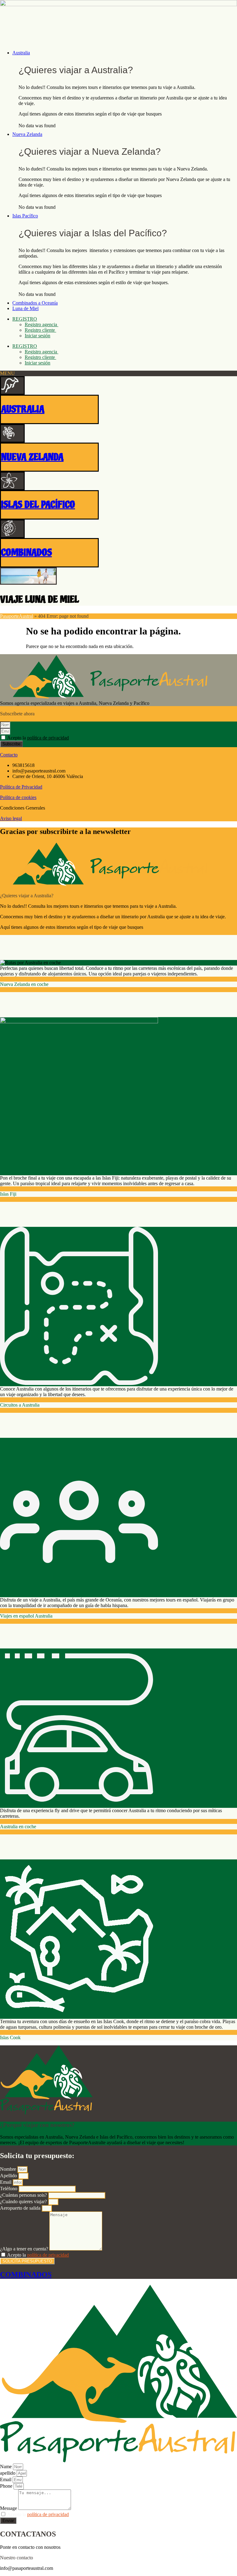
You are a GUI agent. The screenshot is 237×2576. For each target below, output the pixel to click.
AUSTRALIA (23, 409)
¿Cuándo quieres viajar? (24, 2201)
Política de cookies (18, 797)
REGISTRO (25, 319)
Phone (7, 2486)
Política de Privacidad (21, 787)
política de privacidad (48, 738)
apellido (8, 2473)
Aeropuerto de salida (21, 2208)
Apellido (9, 2176)
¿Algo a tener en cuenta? (25, 2249)
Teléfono (9, 2189)
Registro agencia (42, 324)
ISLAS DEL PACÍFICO (38, 505)
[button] (125, 53)
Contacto (9, 755)
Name (6, 2467)
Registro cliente (40, 330)
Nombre (9, 2169)
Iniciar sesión (37, 336)
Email (6, 2182)
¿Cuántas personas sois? (24, 2195)
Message (9, 2508)
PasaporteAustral (17, 616)
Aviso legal (11, 818)
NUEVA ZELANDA (32, 457)
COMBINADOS (26, 553)
